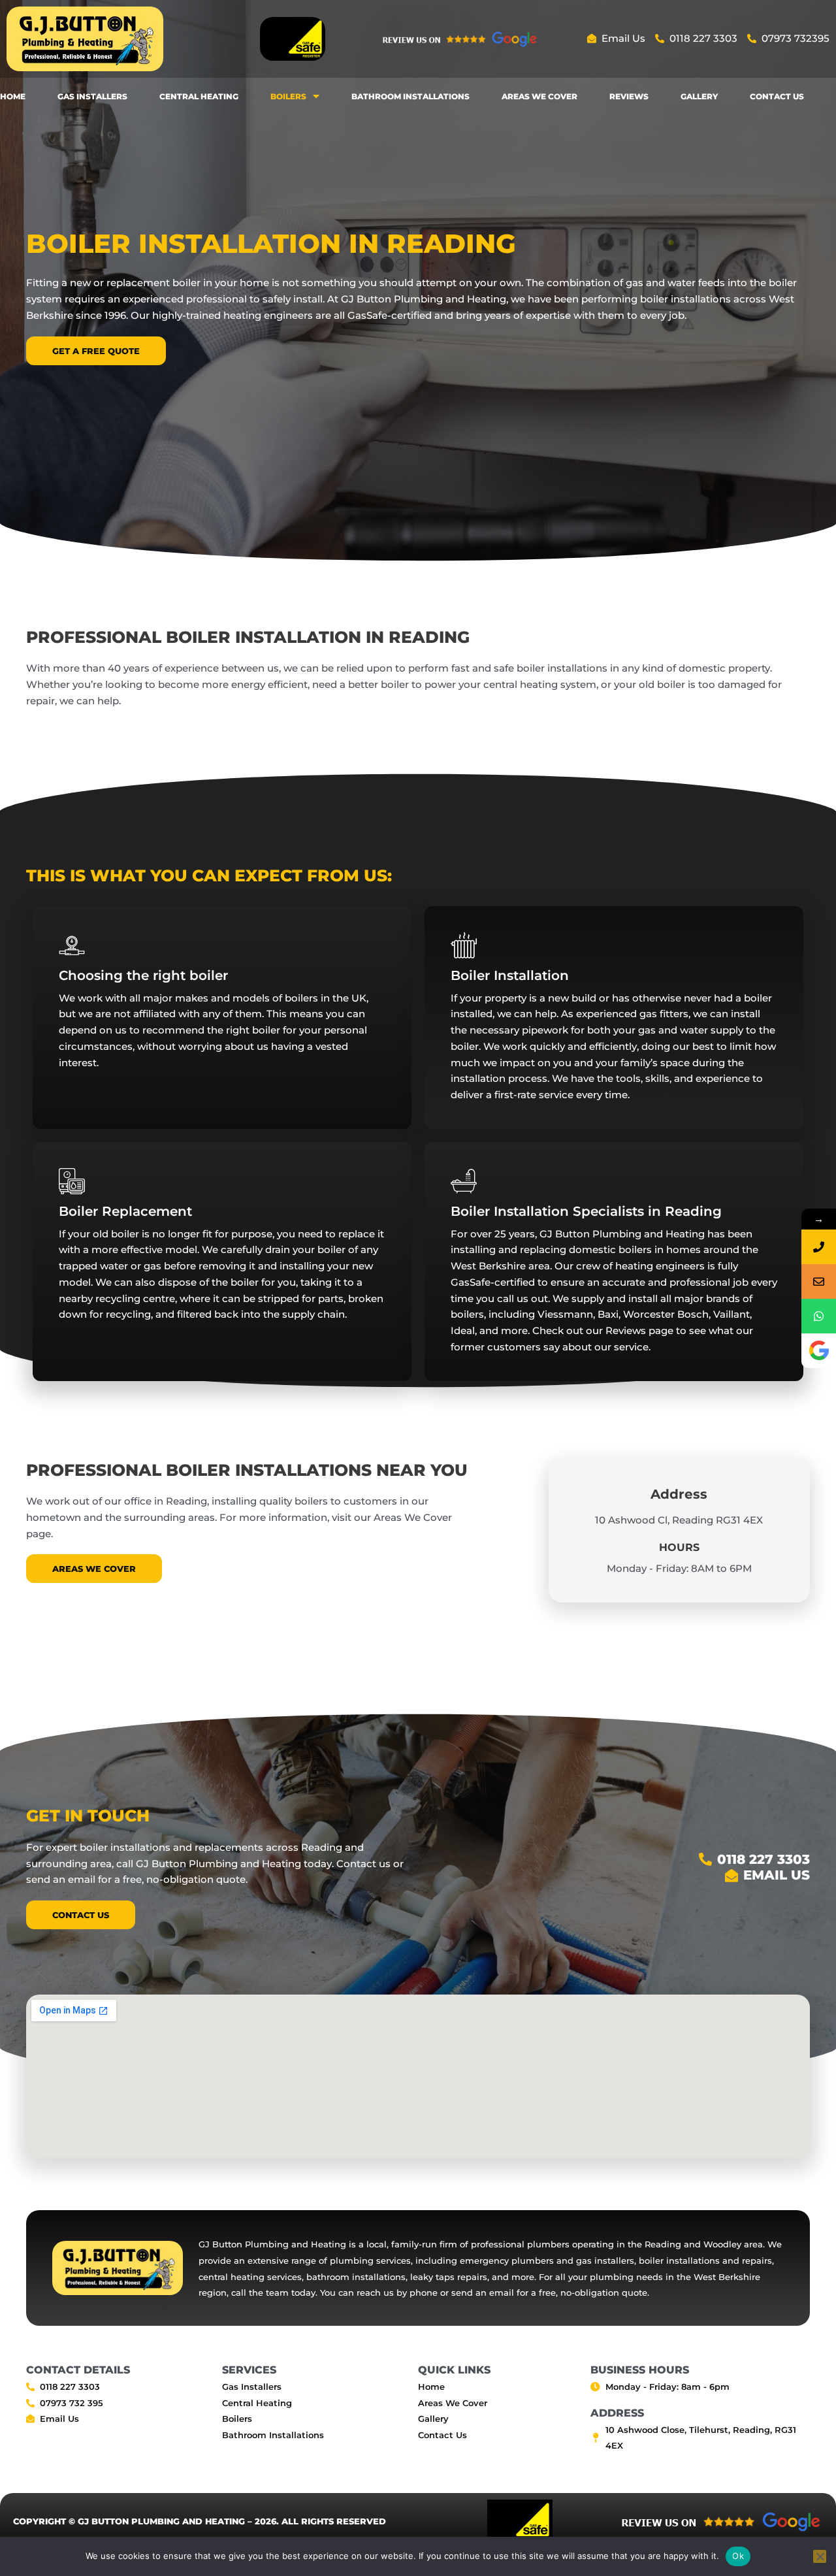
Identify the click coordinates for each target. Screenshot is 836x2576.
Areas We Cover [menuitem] (539, 96)
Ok (738, 2556)
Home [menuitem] (13, 96)
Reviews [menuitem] (629, 96)
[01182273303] (819, 1247)
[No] (820, 2556)
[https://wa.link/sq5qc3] (819, 1316)
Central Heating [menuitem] (199, 96)
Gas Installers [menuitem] (92, 96)
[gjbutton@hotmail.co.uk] (819, 1281)
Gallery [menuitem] (699, 96)
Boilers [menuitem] (288, 96)
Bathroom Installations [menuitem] (410, 96)
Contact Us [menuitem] (777, 96)
